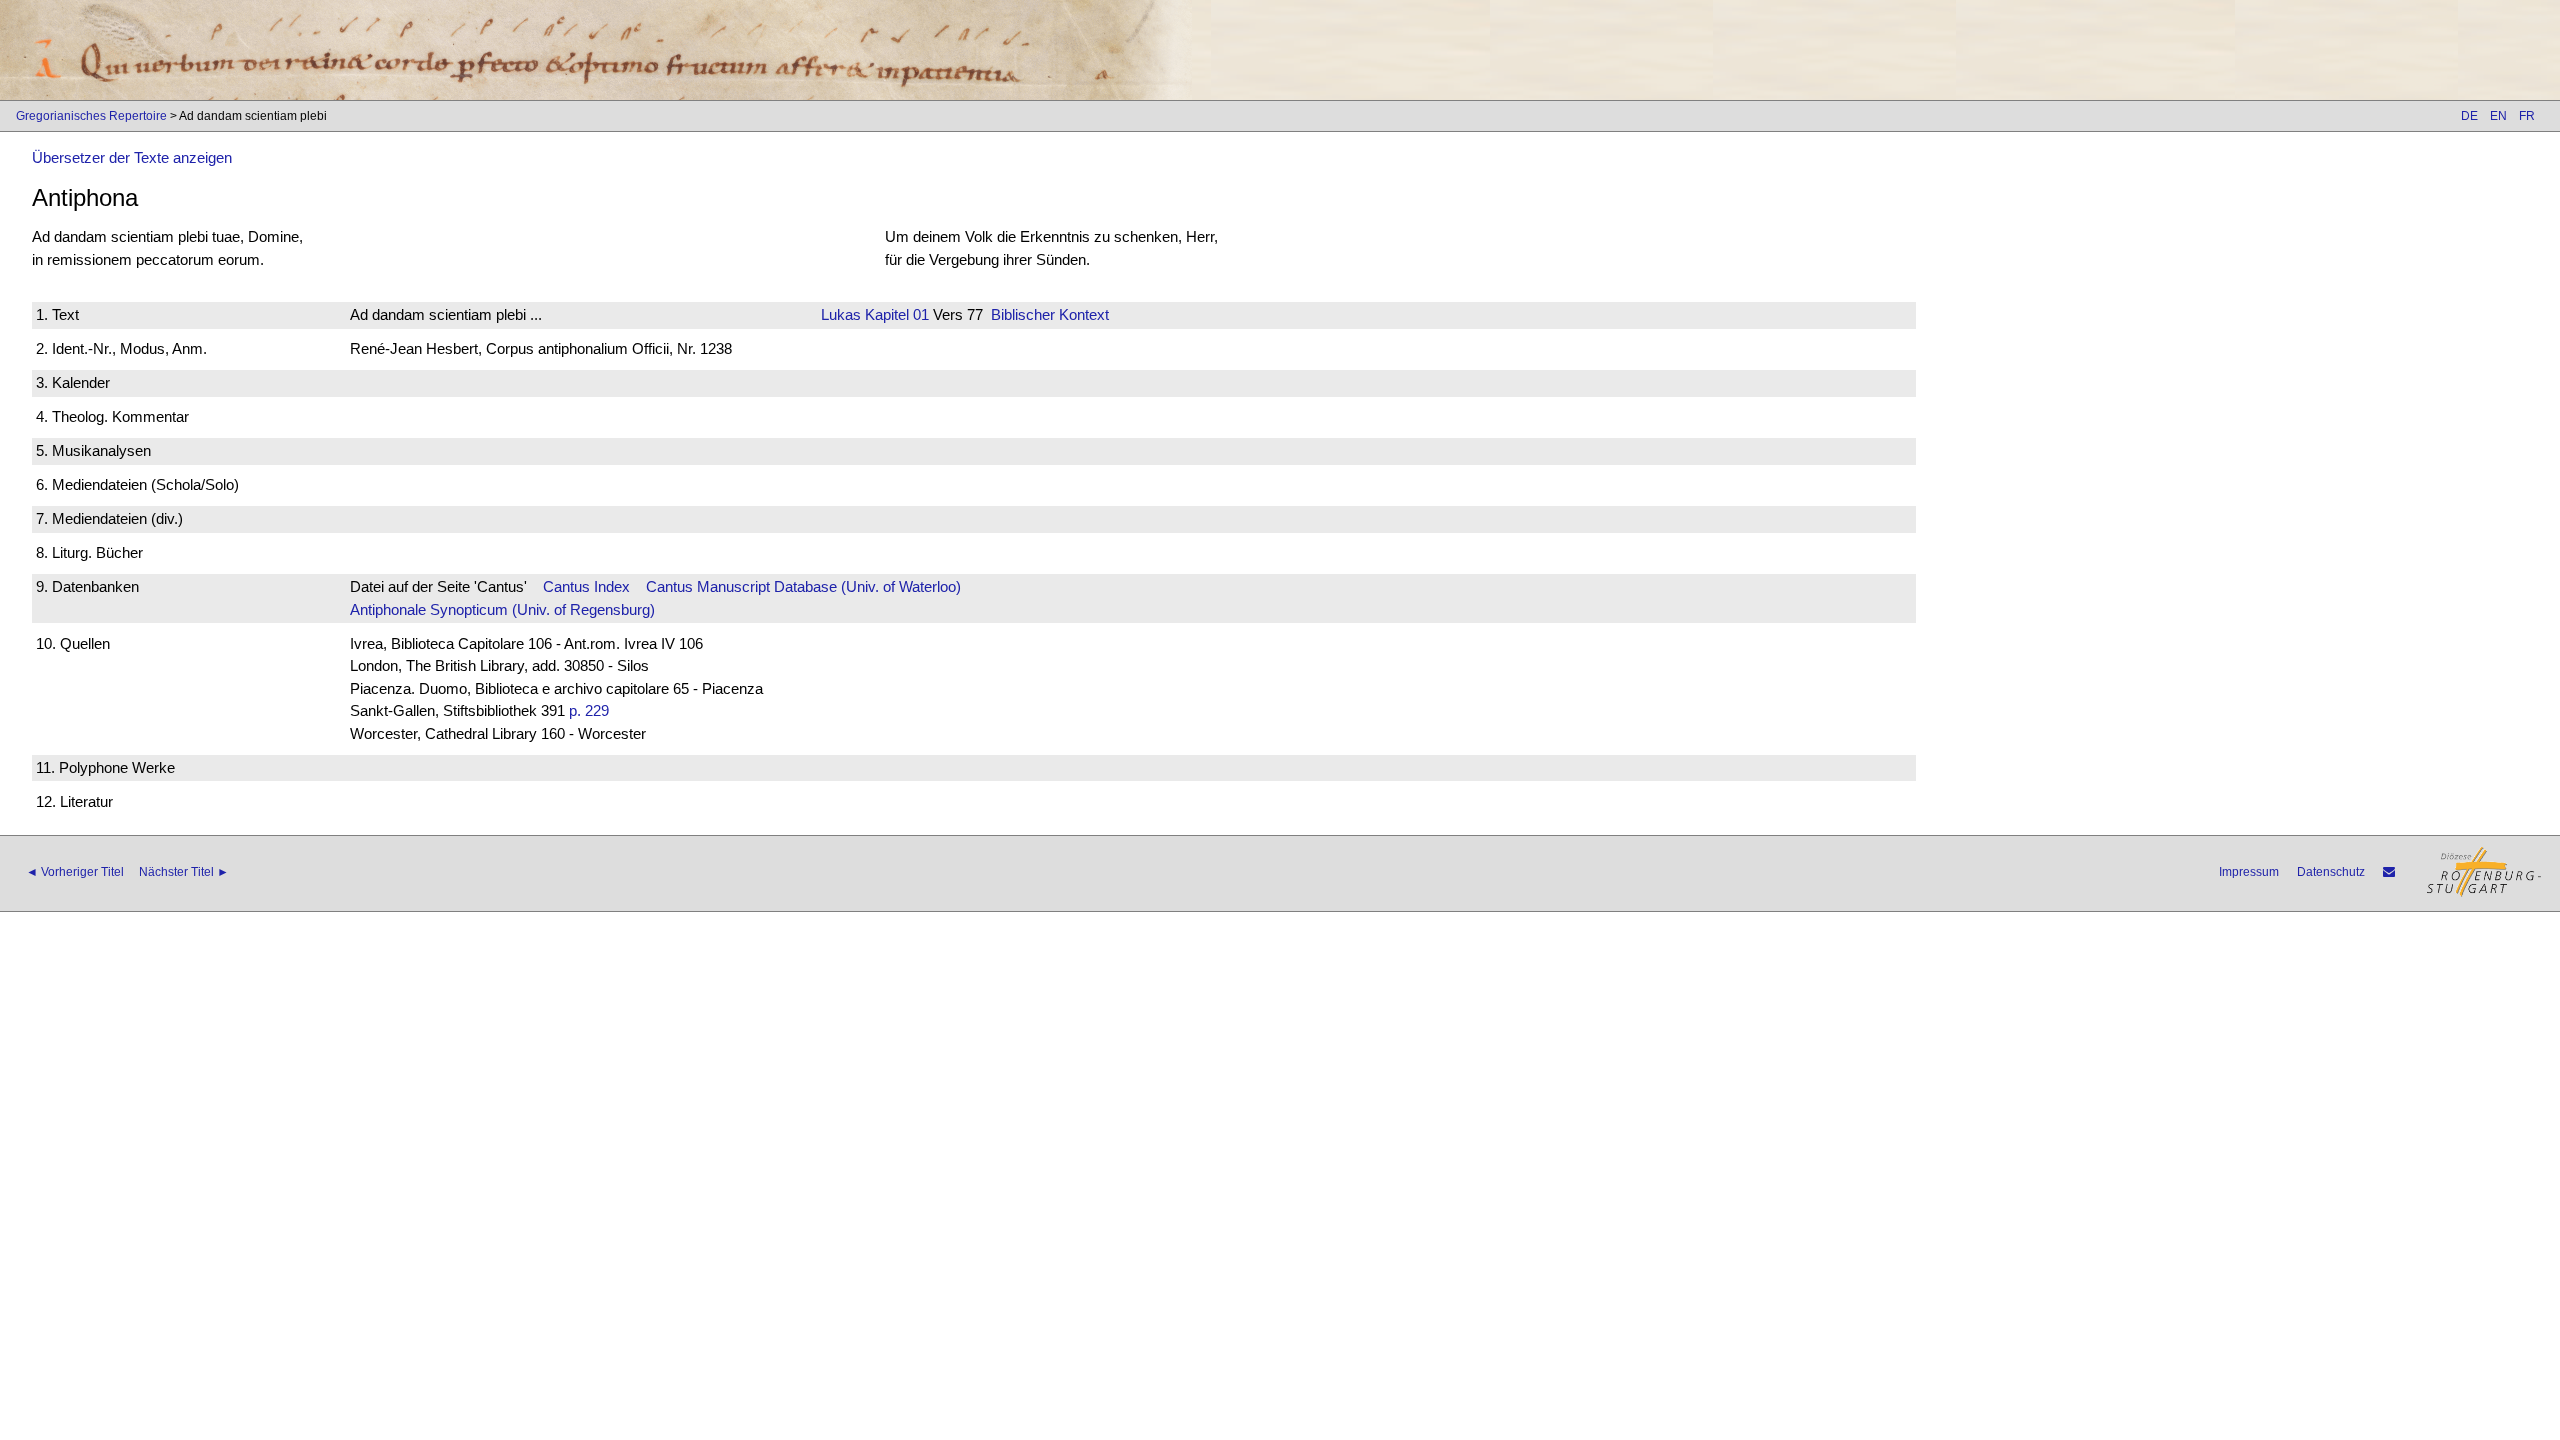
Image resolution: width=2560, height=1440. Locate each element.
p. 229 (589, 710)
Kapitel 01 (895, 314)
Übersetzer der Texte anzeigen (132, 157)
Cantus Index (586, 586)
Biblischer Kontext (1050, 314)
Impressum (2249, 872)
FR (2527, 116)
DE (2469, 116)
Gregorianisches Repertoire (91, 116)
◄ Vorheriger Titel (75, 872)
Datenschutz (2331, 872)
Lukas (841, 314)
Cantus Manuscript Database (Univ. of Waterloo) (803, 586)
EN (2498, 116)
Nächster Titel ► (184, 872)
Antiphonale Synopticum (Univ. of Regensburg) (502, 609)
